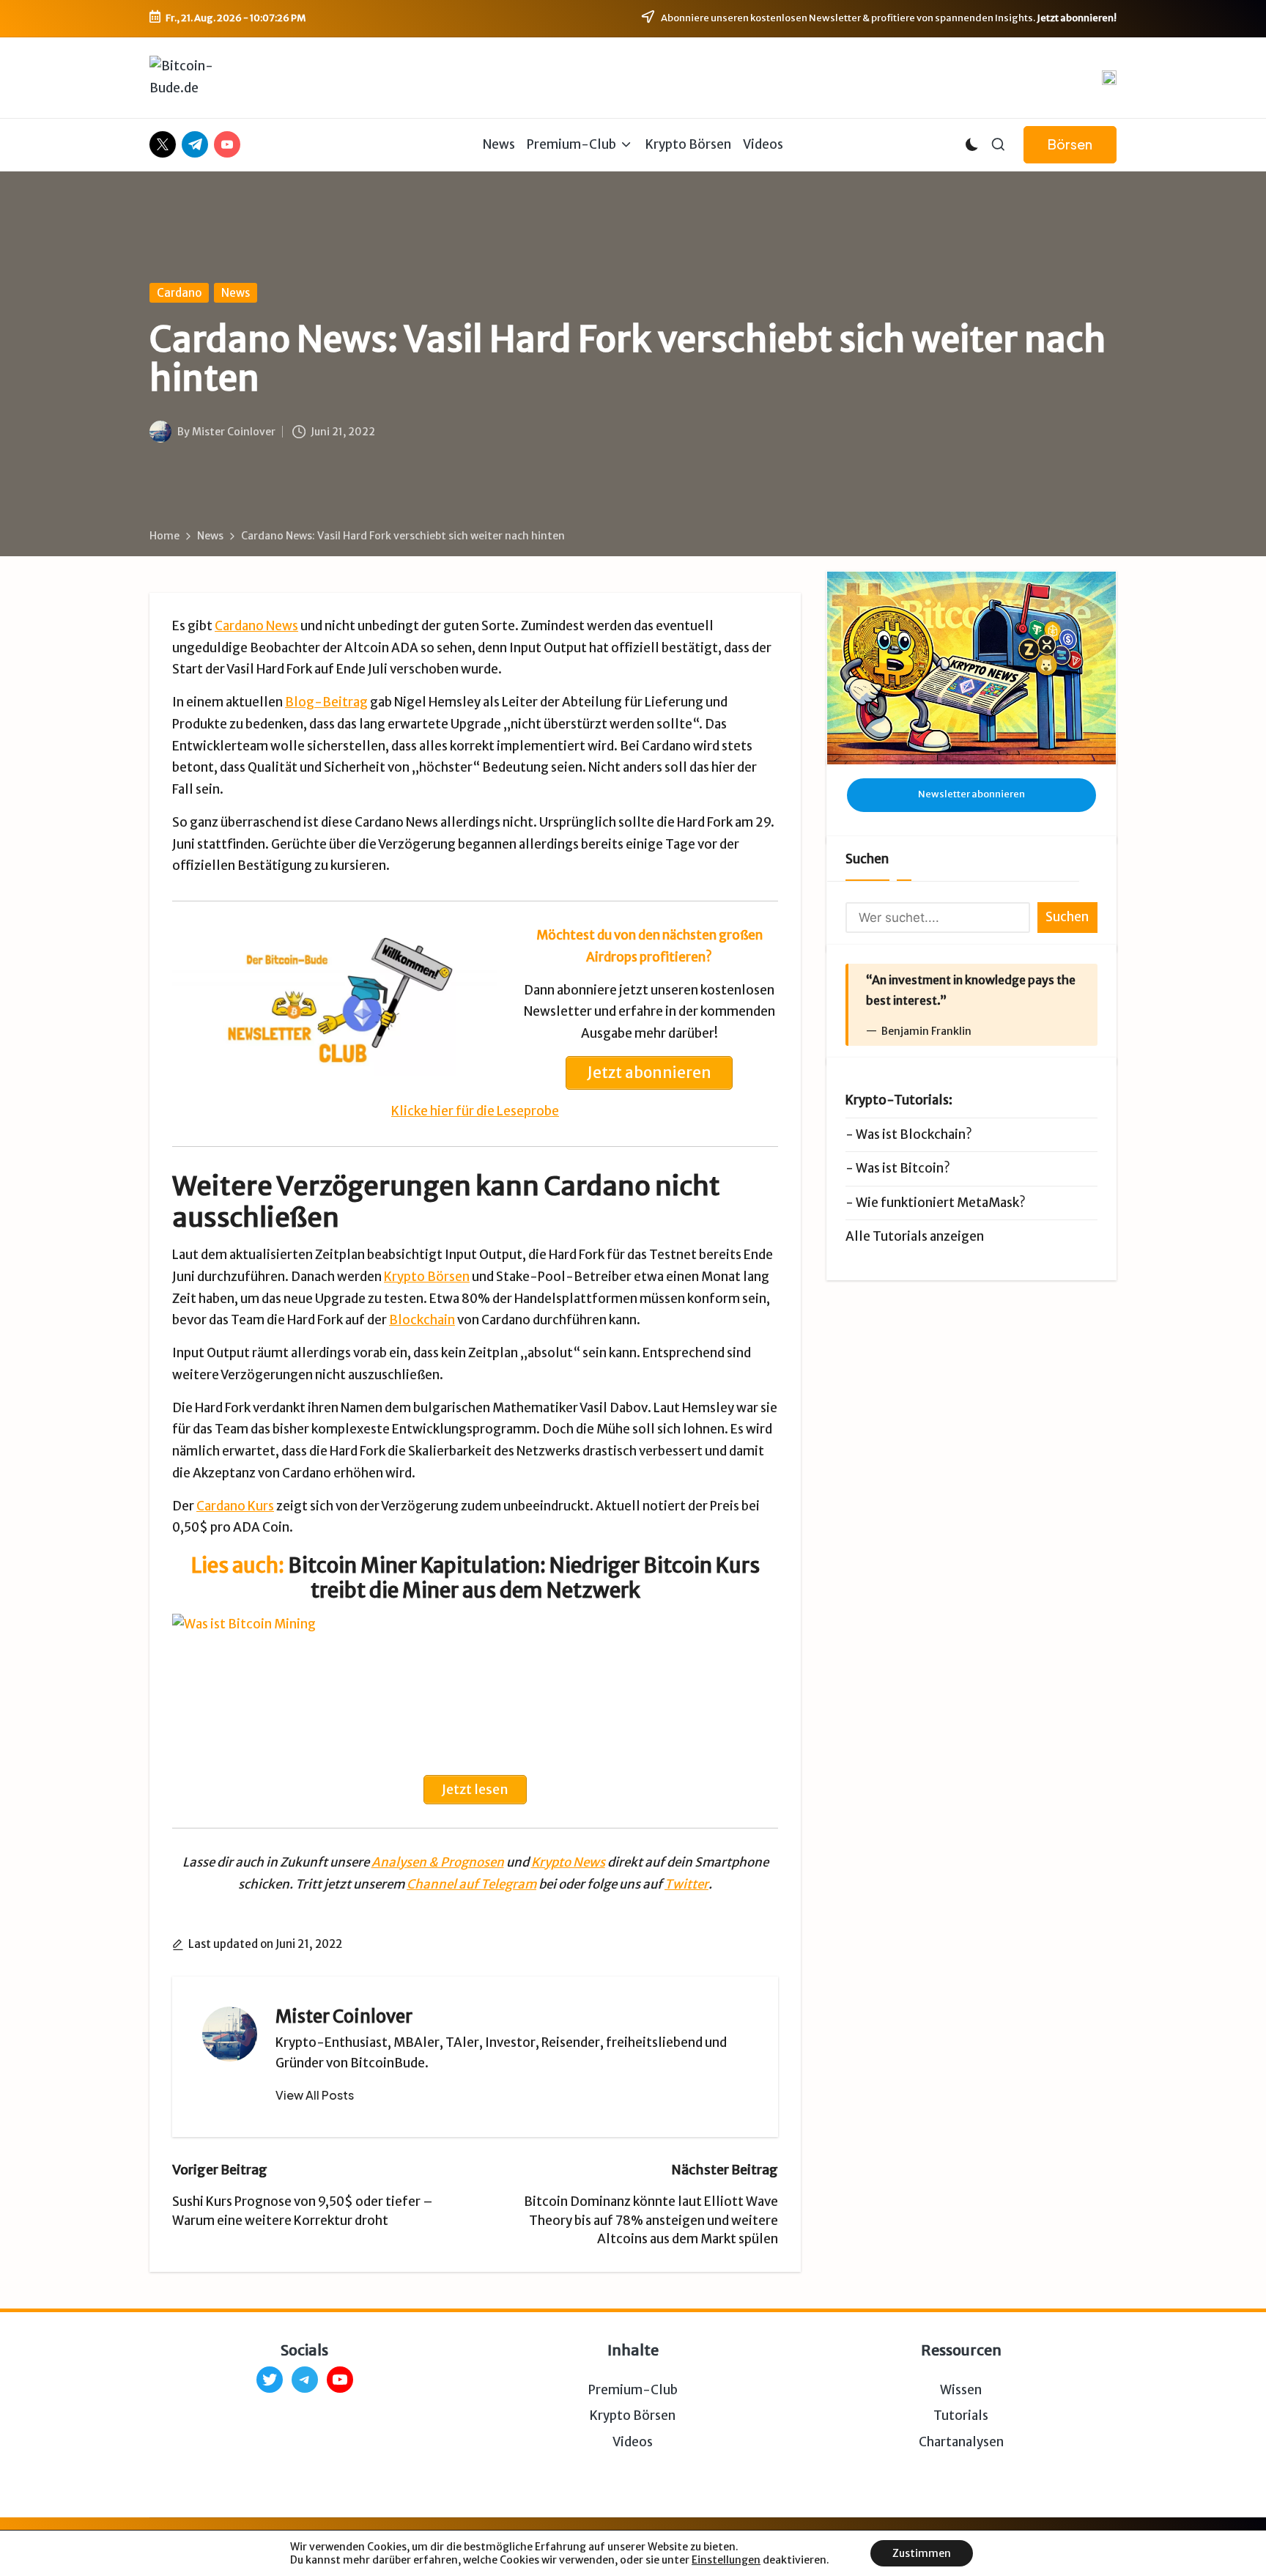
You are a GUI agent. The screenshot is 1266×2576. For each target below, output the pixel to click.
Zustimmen (922, 2553)
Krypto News (568, 1862)
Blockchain (422, 1320)
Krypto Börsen (427, 1277)
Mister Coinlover (344, 2016)
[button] (1070, 145)
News (236, 293)
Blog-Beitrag (326, 702)
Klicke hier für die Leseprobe (475, 1111)
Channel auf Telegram (471, 1884)
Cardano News (256, 626)
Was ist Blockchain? (914, 1134)
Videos (633, 2442)
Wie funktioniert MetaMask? (941, 1203)
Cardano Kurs (235, 1506)
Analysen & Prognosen (438, 1862)
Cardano (179, 293)
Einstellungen (726, 2560)
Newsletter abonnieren (971, 794)
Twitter (686, 1884)
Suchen (867, 859)
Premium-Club (633, 2390)
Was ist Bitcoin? (903, 1168)
